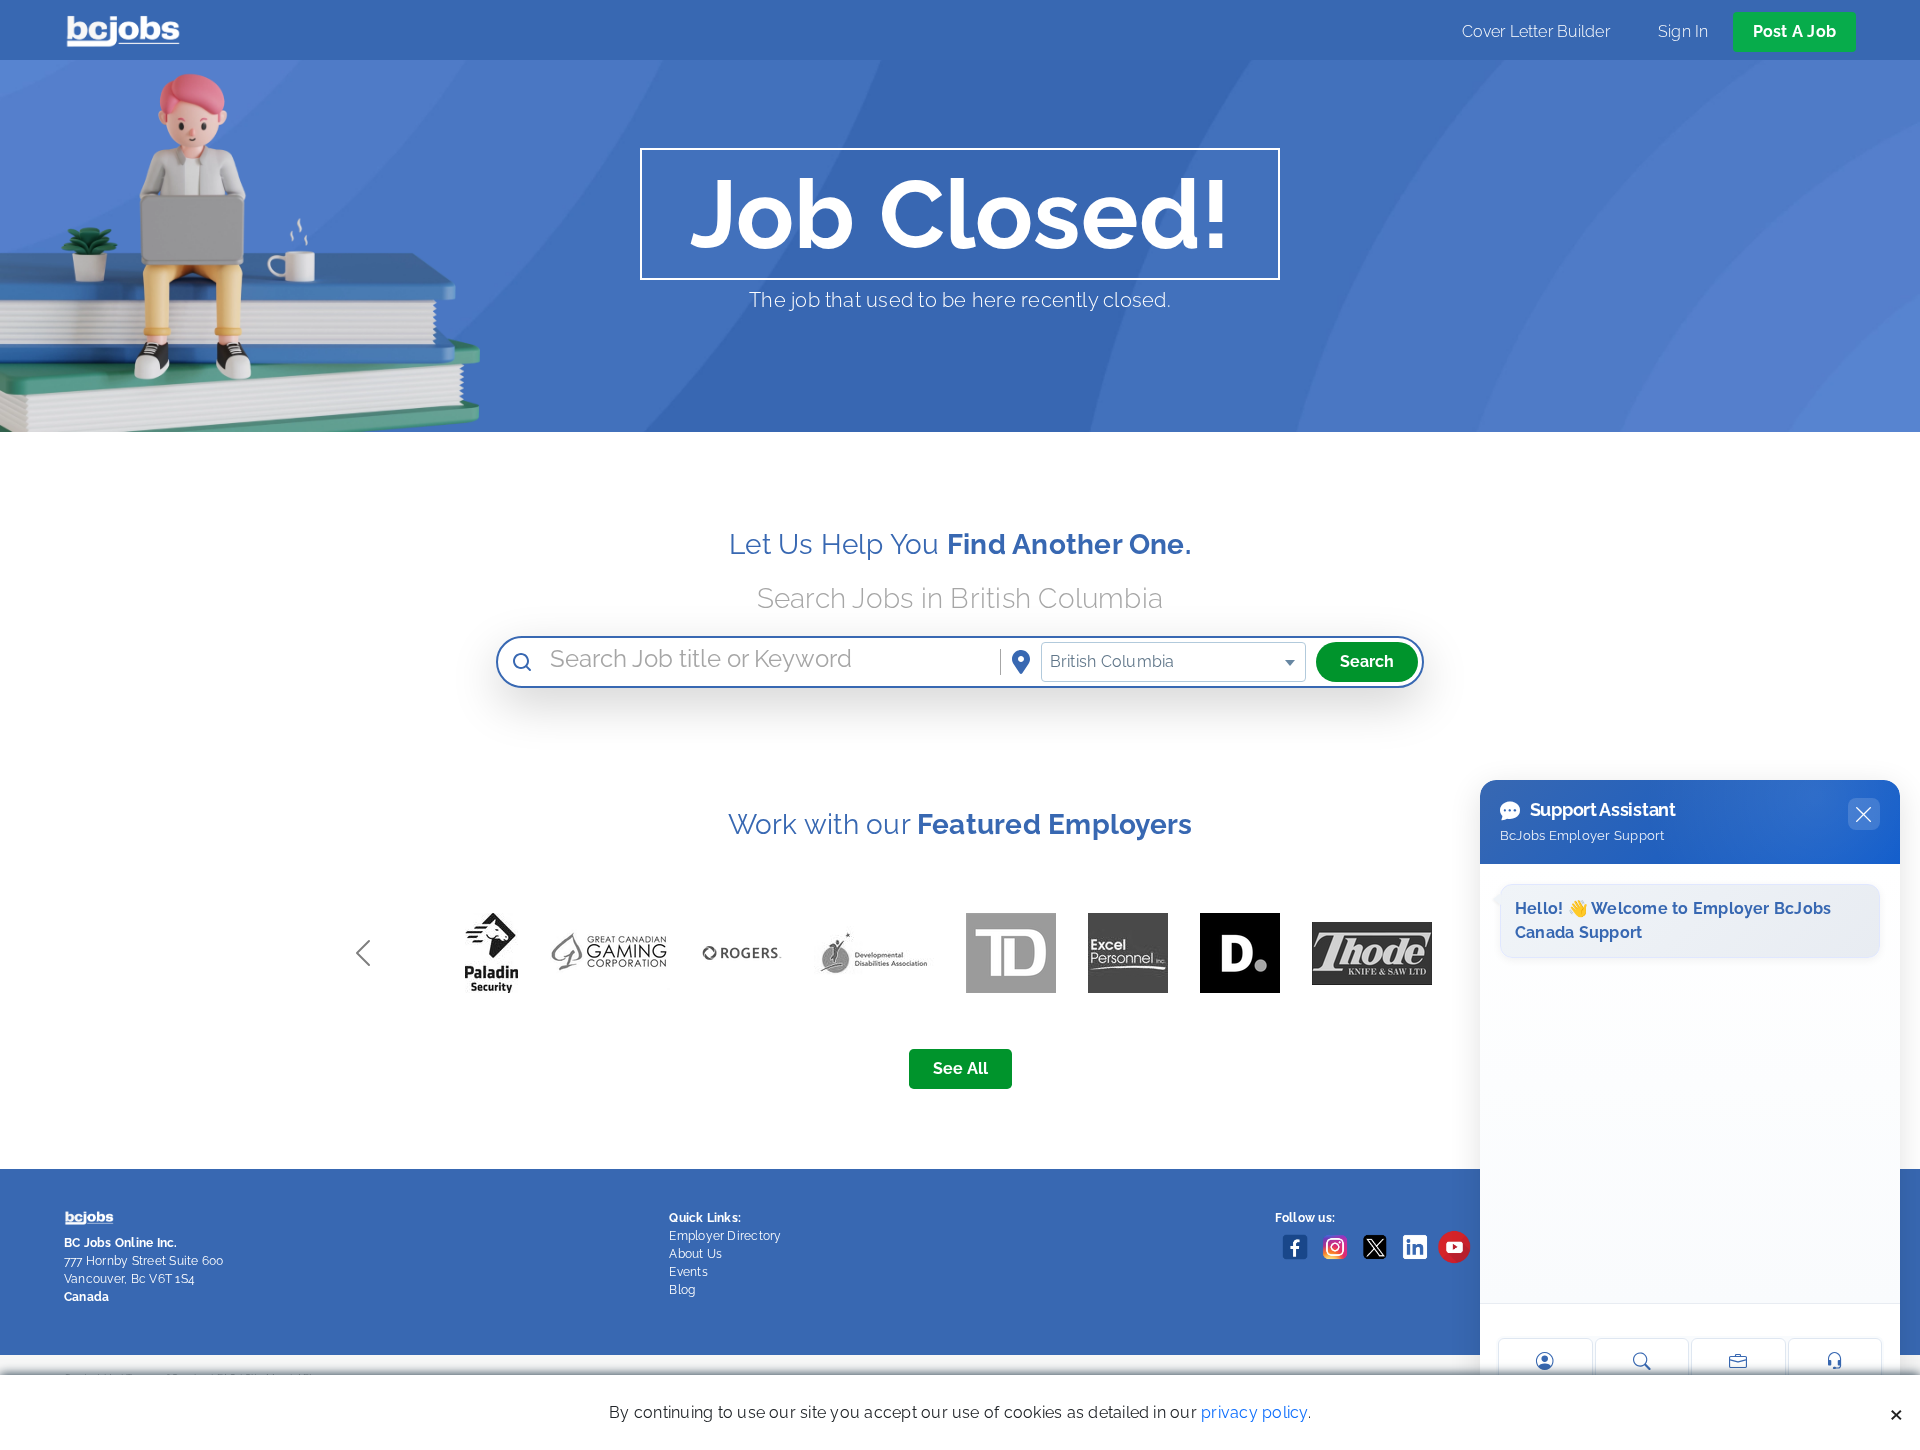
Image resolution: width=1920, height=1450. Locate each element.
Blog (682, 1290)
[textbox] (1173, 662)
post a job (1794, 31)
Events (688, 1272)
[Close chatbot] (1864, 814)
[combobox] (1173, 662)
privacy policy (1254, 1412)
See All (960, 1068)
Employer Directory (725, 1236)
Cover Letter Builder (1536, 31)
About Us (695, 1254)
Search (1367, 661)
